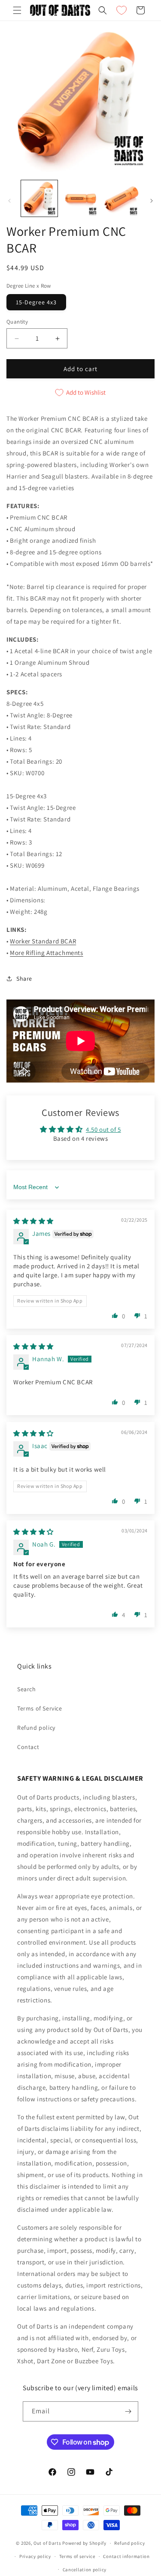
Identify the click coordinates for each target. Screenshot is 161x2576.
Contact (28, 1747)
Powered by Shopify (84, 2543)
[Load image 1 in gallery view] (39, 198)
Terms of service (77, 2556)
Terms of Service (40, 1708)
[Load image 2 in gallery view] (80, 198)
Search (27, 1689)
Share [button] (24, 979)
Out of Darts (47, 2543)
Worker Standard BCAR (43, 941)
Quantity (17, 322)
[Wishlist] (122, 10)
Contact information (126, 2556)
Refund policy (36, 1728)
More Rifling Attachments (46, 953)
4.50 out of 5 (103, 1129)
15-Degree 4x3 (36, 302)
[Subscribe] (128, 2411)
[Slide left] (9, 201)
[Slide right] (152, 201)
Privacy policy (35, 2556)
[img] (33, 1221)
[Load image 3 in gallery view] (121, 198)
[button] (17, 10)
